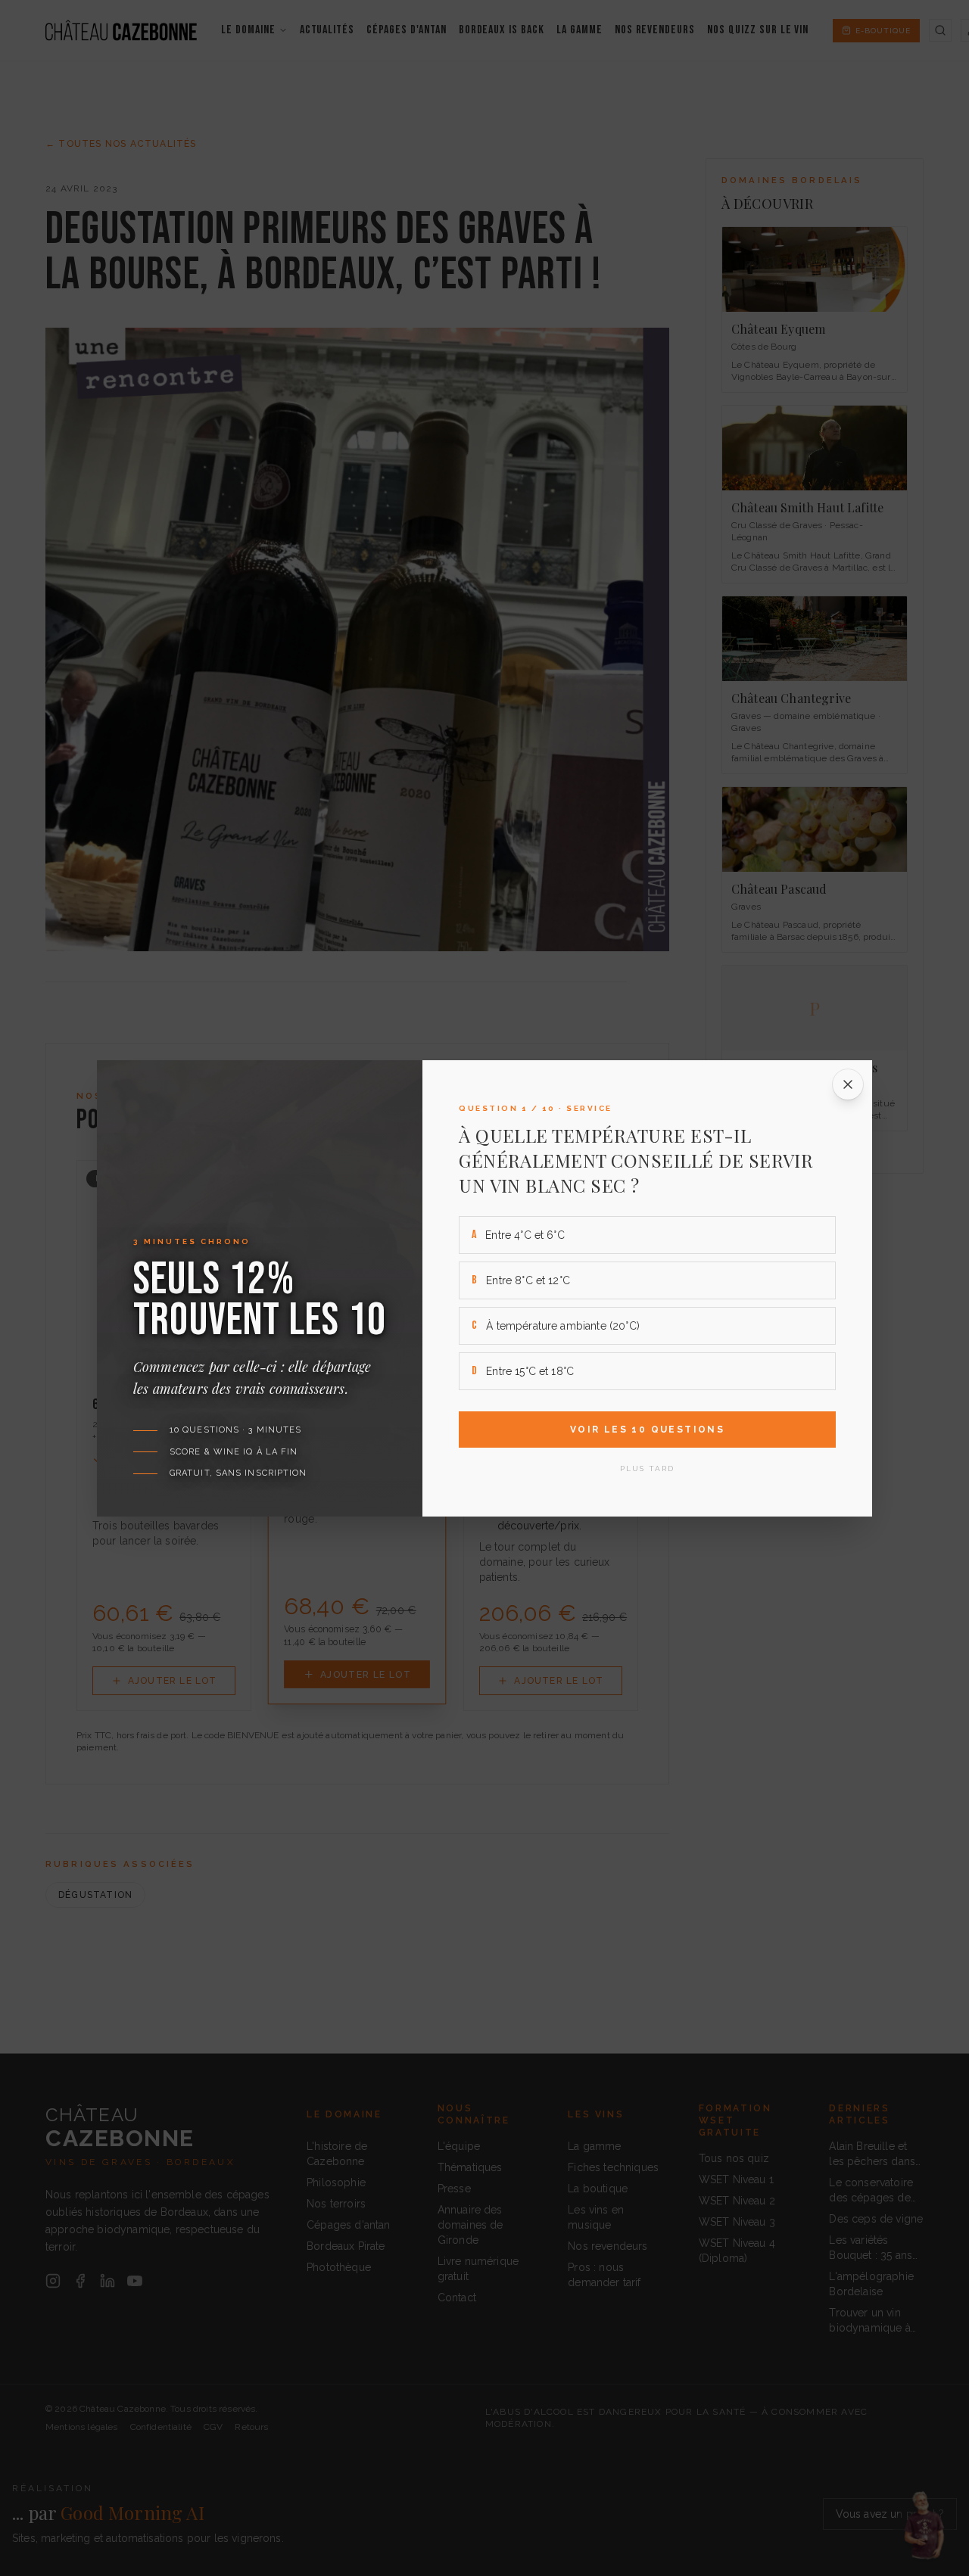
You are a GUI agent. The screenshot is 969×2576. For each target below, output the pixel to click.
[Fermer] (848, 1084)
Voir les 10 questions (647, 1430)
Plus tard (647, 1468)
